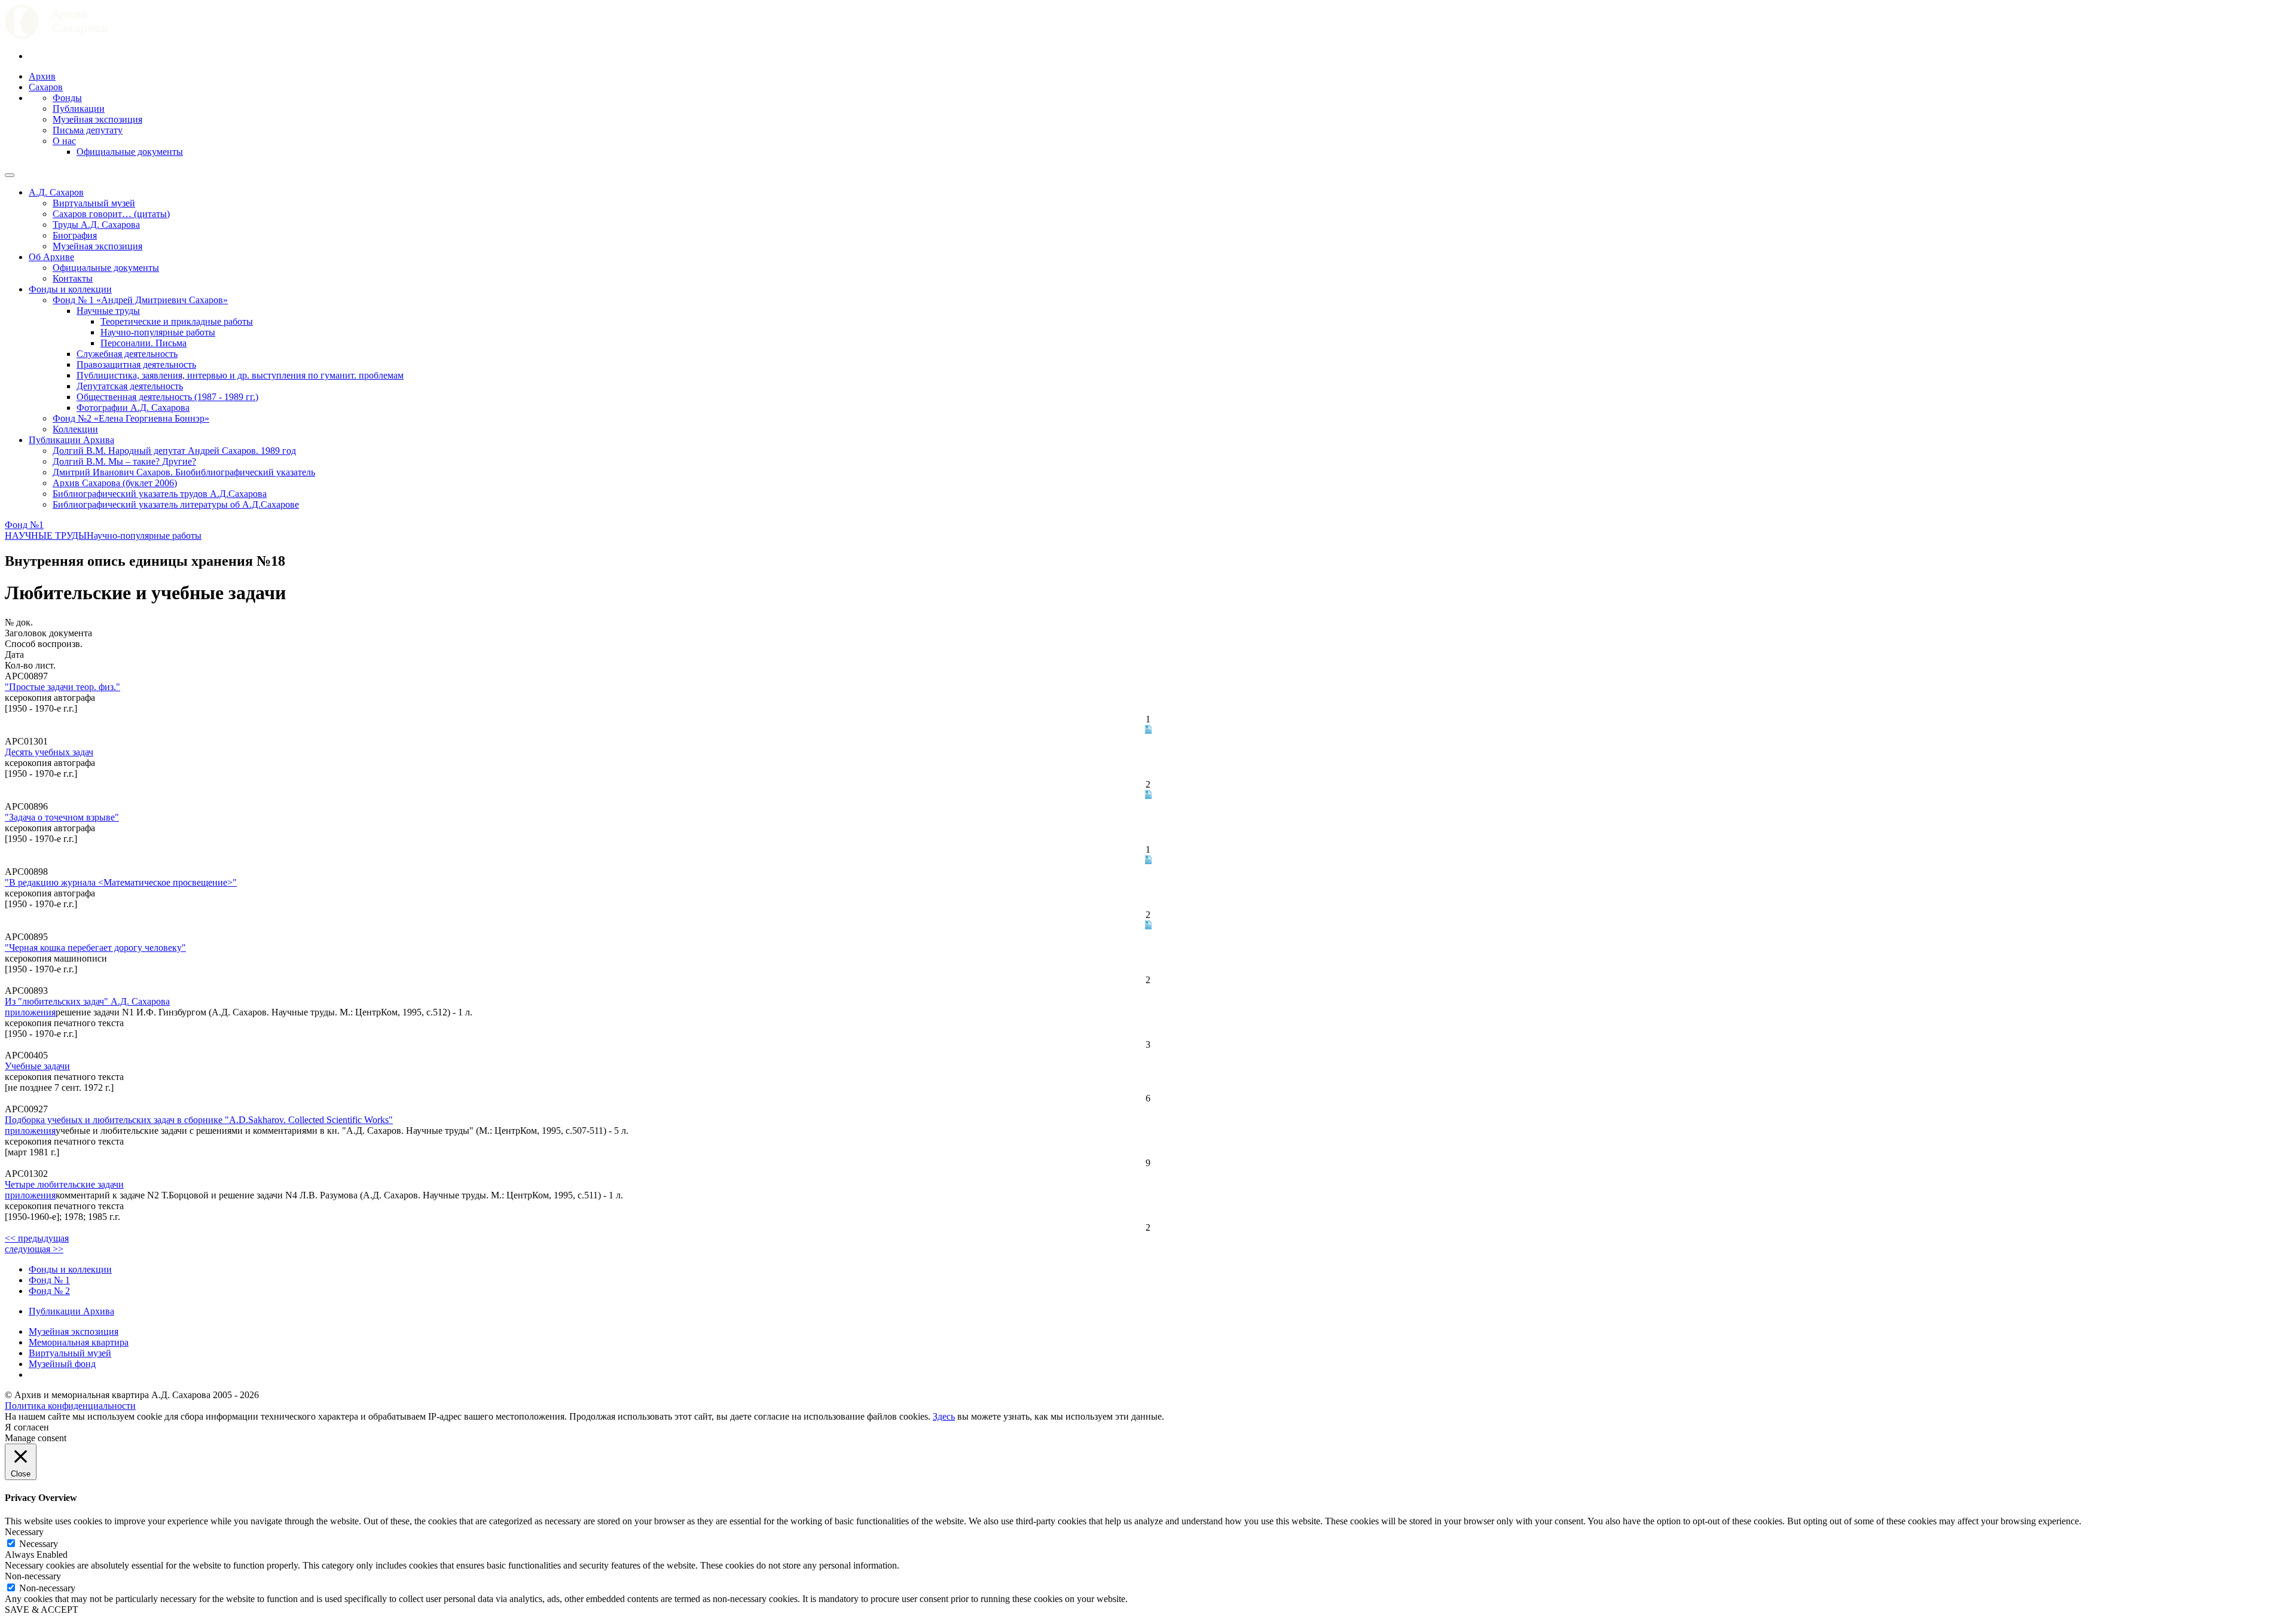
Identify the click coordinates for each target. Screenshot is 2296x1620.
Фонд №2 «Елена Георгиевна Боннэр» (131, 418)
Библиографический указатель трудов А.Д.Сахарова (160, 494)
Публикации (79, 109)
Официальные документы (130, 152)
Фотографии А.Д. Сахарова (133, 408)
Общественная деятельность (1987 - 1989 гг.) (167, 397)
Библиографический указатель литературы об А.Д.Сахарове (176, 504)
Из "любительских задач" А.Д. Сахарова (87, 1001)
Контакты (73, 278)
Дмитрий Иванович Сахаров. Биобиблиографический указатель (184, 472)
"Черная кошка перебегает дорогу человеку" (95, 948)
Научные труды (108, 311)
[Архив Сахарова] (56, 36)
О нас (64, 141)
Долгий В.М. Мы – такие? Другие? (124, 461)
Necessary (39, 1544)
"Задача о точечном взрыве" (62, 817)
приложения (30, 1012)
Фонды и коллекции (70, 289)
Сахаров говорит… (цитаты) (111, 214)
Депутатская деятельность (130, 386)
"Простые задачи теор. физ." (62, 687)
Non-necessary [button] (33, 1576)
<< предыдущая (37, 1238)
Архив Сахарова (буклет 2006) (115, 483)
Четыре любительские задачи (64, 1184)
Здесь (944, 1416)
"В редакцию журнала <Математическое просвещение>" (121, 882)
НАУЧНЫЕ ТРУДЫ (46, 536)
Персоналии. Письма (143, 343)
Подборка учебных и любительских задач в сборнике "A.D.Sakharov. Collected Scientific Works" (199, 1120)
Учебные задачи (37, 1066)
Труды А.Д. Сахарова (96, 225)
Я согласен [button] (27, 1427)
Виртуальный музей (94, 203)
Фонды (67, 98)
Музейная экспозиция (97, 119)
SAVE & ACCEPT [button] (42, 1610)
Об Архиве (51, 257)
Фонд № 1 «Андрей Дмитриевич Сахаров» (140, 300)
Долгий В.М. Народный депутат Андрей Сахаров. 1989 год (174, 451)
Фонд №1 (24, 525)
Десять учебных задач (49, 752)
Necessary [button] (24, 1532)
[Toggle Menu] (10, 175)
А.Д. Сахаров (56, 192)
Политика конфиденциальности (70, 1406)
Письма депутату (88, 130)
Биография (75, 235)
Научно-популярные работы (158, 332)
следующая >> (34, 1249)
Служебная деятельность (127, 354)
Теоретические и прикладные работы (177, 321)
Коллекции (75, 429)
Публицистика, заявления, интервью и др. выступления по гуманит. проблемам (240, 375)
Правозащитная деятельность (136, 364)
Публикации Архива (71, 440)
